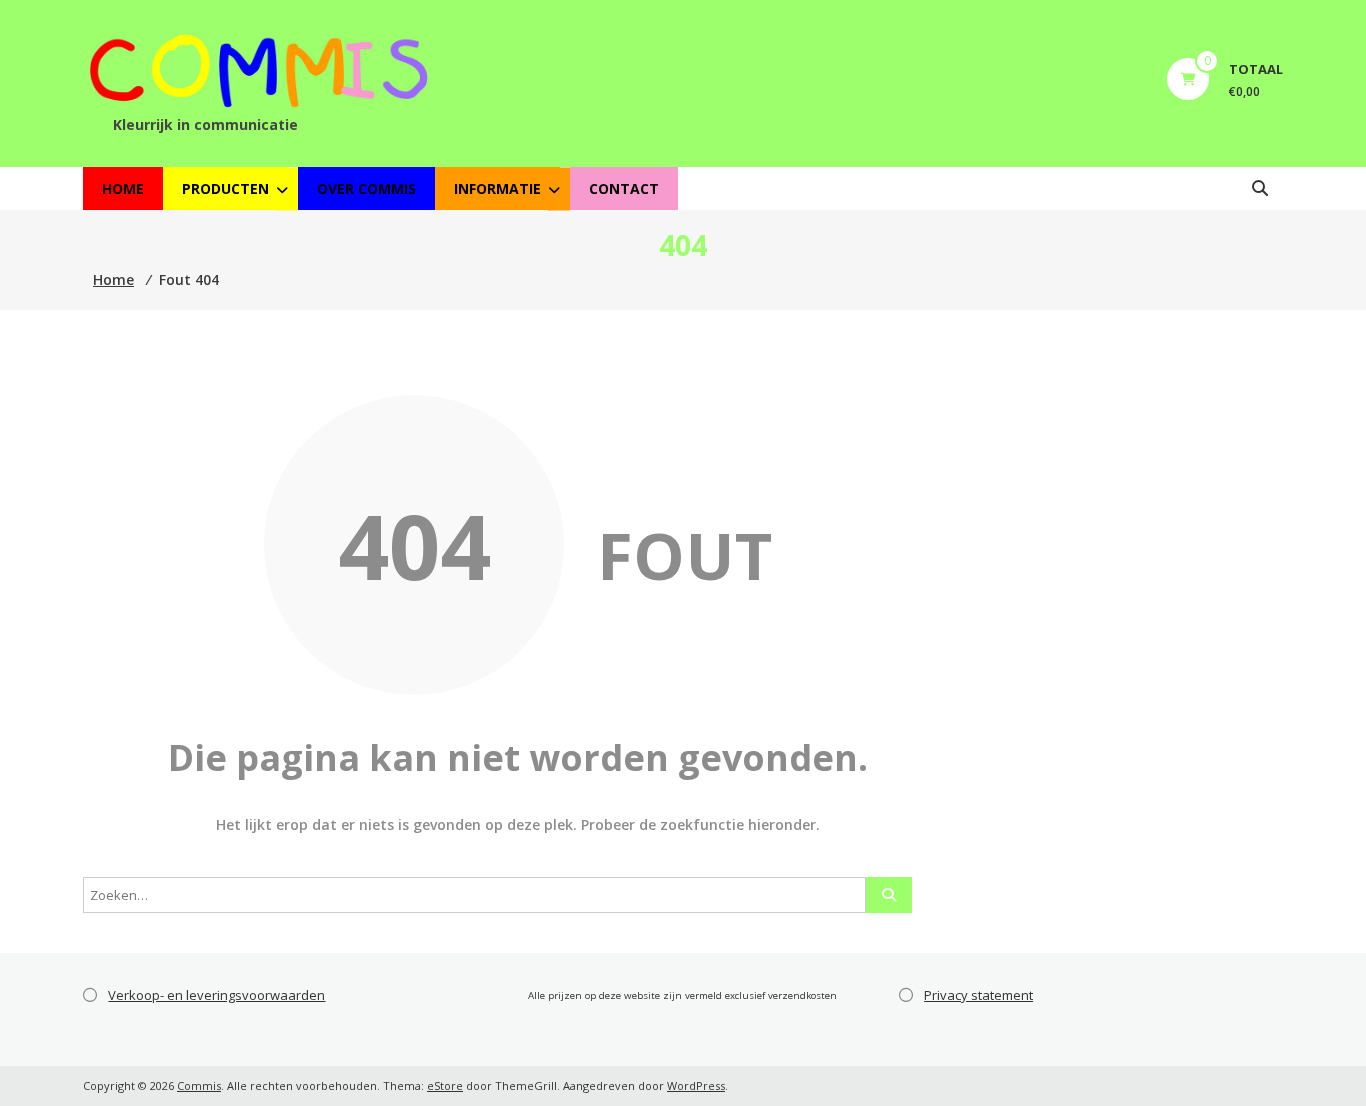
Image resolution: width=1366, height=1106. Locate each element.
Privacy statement (978, 995)
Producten (225, 188)
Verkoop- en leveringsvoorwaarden (216, 995)
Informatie (497, 188)
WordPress (696, 1085)
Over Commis (366, 188)
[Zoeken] (889, 895)
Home (123, 188)
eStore (445, 1085)
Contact (624, 188)
